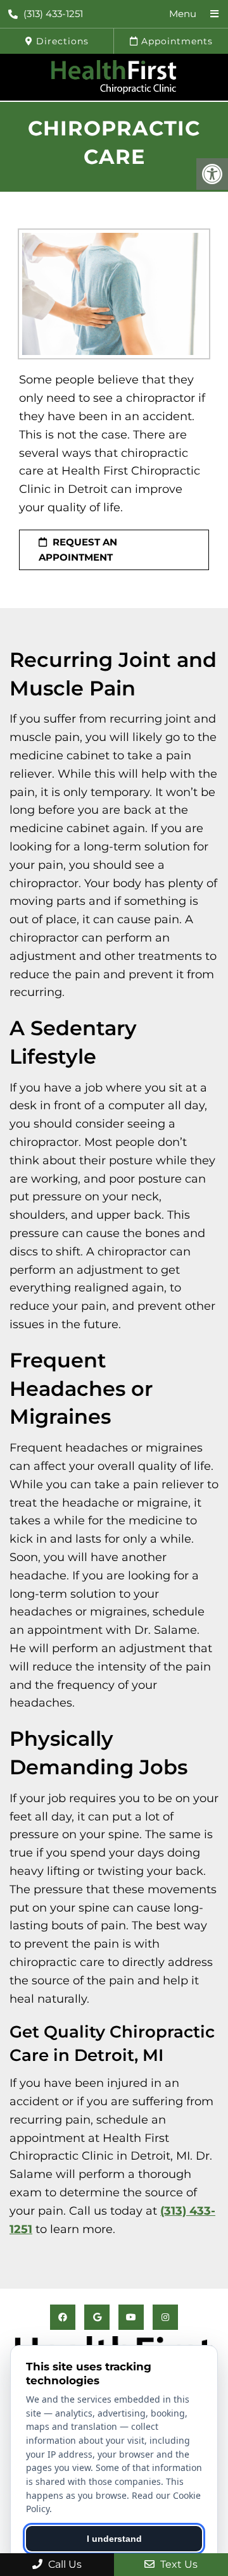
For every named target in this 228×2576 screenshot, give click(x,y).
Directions (61, 41)
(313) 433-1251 (53, 14)
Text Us (178, 2564)
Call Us (64, 2564)
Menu (183, 14)
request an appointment (78, 550)
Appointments (175, 41)
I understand (114, 2539)
